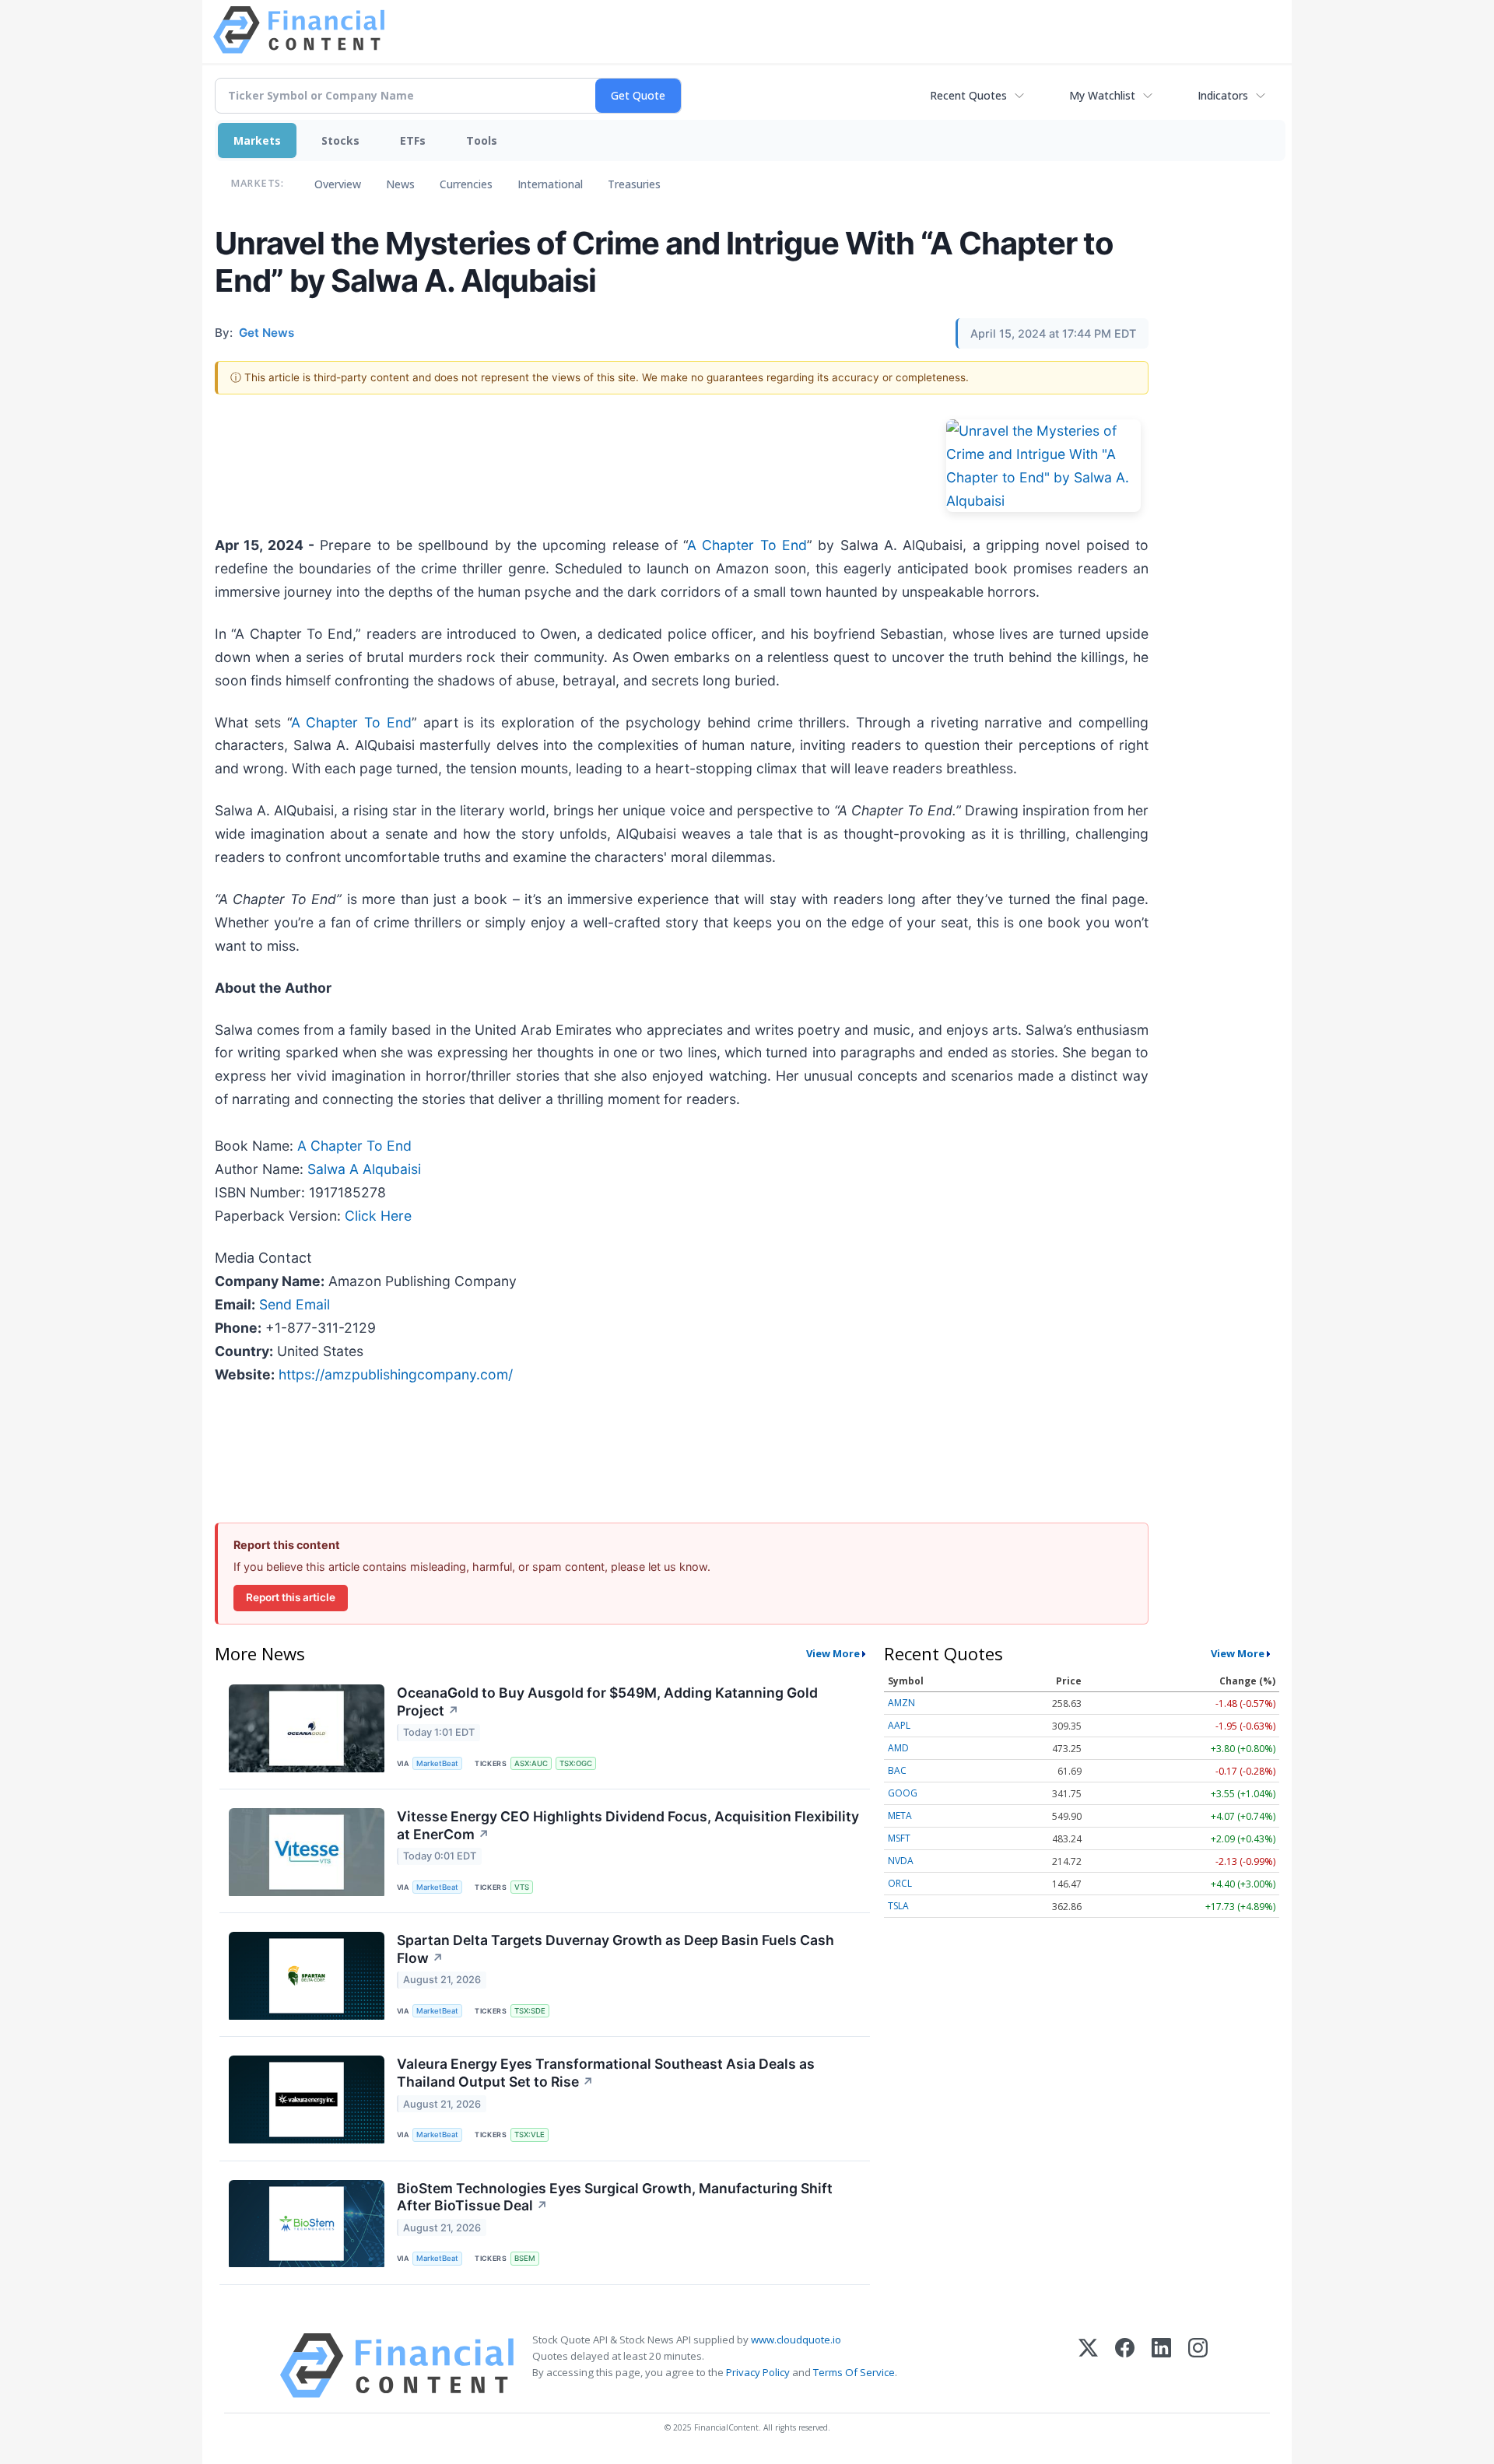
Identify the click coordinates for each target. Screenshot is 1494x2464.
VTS (522, 1887)
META (900, 1816)
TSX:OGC (576, 1763)
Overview (338, 184)
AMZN (901, 1703)
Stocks (340, 140)
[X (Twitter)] (1088, 2366)
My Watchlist (1102, 95)
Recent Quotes (968, 95)
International (550, 184)
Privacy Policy (758, 2372)
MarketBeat (437, 1763)
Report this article (291, 1597)
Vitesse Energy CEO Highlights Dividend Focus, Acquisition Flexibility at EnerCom (628, 1825)
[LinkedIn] (1161, 2366)
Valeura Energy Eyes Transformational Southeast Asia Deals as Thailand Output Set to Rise (606, 2073)
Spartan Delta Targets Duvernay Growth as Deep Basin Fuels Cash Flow (615, 1949)
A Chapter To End (747, 545)
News (400, 184)
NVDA (901, 1861)
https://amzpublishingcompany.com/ (396, 1374)
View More (833, 1653)
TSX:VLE (530, 2135)
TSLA (898, 1906)
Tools (482, 140)
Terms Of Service (854, 2372)
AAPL (899, 1725)
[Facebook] (1125, 2366)
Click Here (378, 1216)
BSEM (525, 2258)
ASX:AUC (531, 1763)
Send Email (295, 1304)
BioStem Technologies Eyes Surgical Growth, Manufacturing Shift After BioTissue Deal (615, 2197)
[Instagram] (1198, 2366)
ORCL (900, 1883)
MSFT (899, 1838)
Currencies (466, 184)
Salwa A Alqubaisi (364, 1169)
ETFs (413, 140)
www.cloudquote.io (796, 2340)
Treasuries (634, 184)
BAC (897, 1770)
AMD (898, 1748)
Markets (257, 140)
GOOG (903, 1793)
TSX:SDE (530, 2011)
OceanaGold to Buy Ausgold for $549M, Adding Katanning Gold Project (607, 1702)
